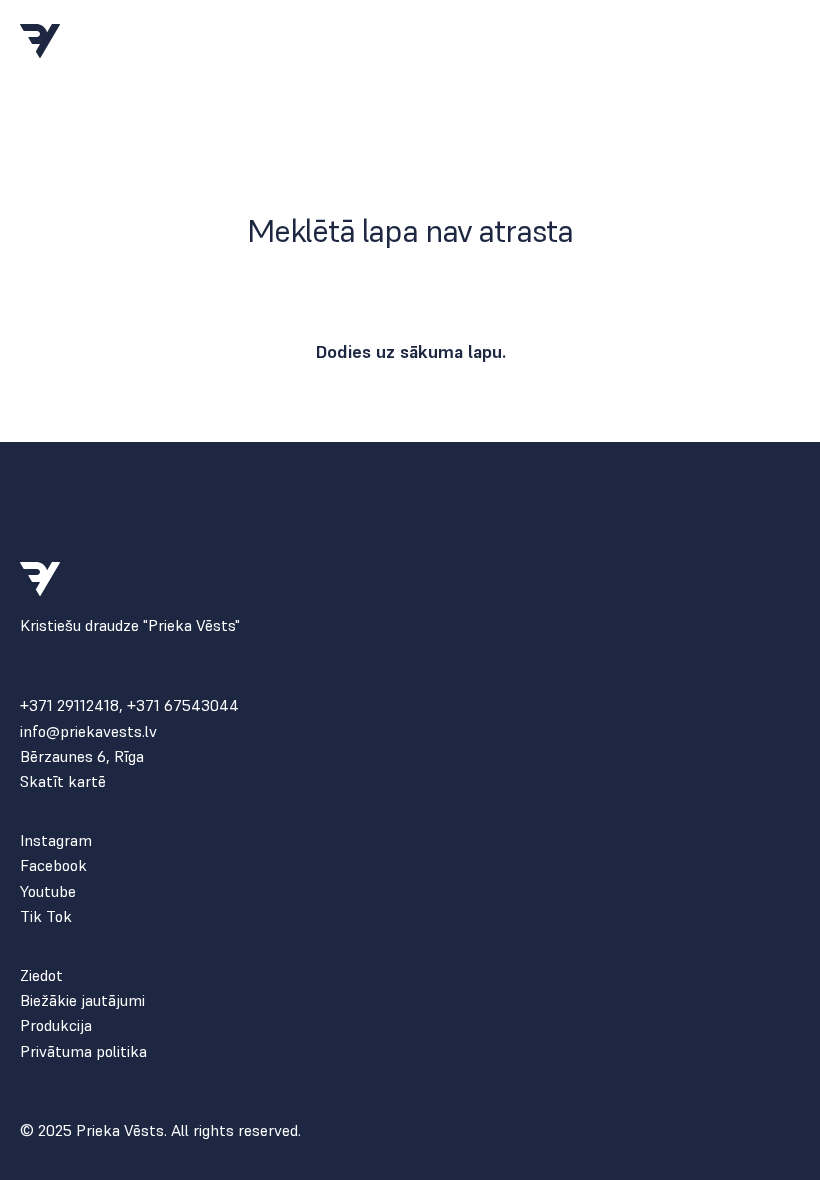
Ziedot (41, 975)
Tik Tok (46, 916)
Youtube (48, 891)
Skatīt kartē (63, 781)
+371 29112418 (69, 705)
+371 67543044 (183, 705)
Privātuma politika (83, 1051)
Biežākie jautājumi (82, 1000)
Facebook (53, 865)
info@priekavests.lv (88, 731)
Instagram (56, 840)
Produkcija (56, 1025)
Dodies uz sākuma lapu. (410, 351)
